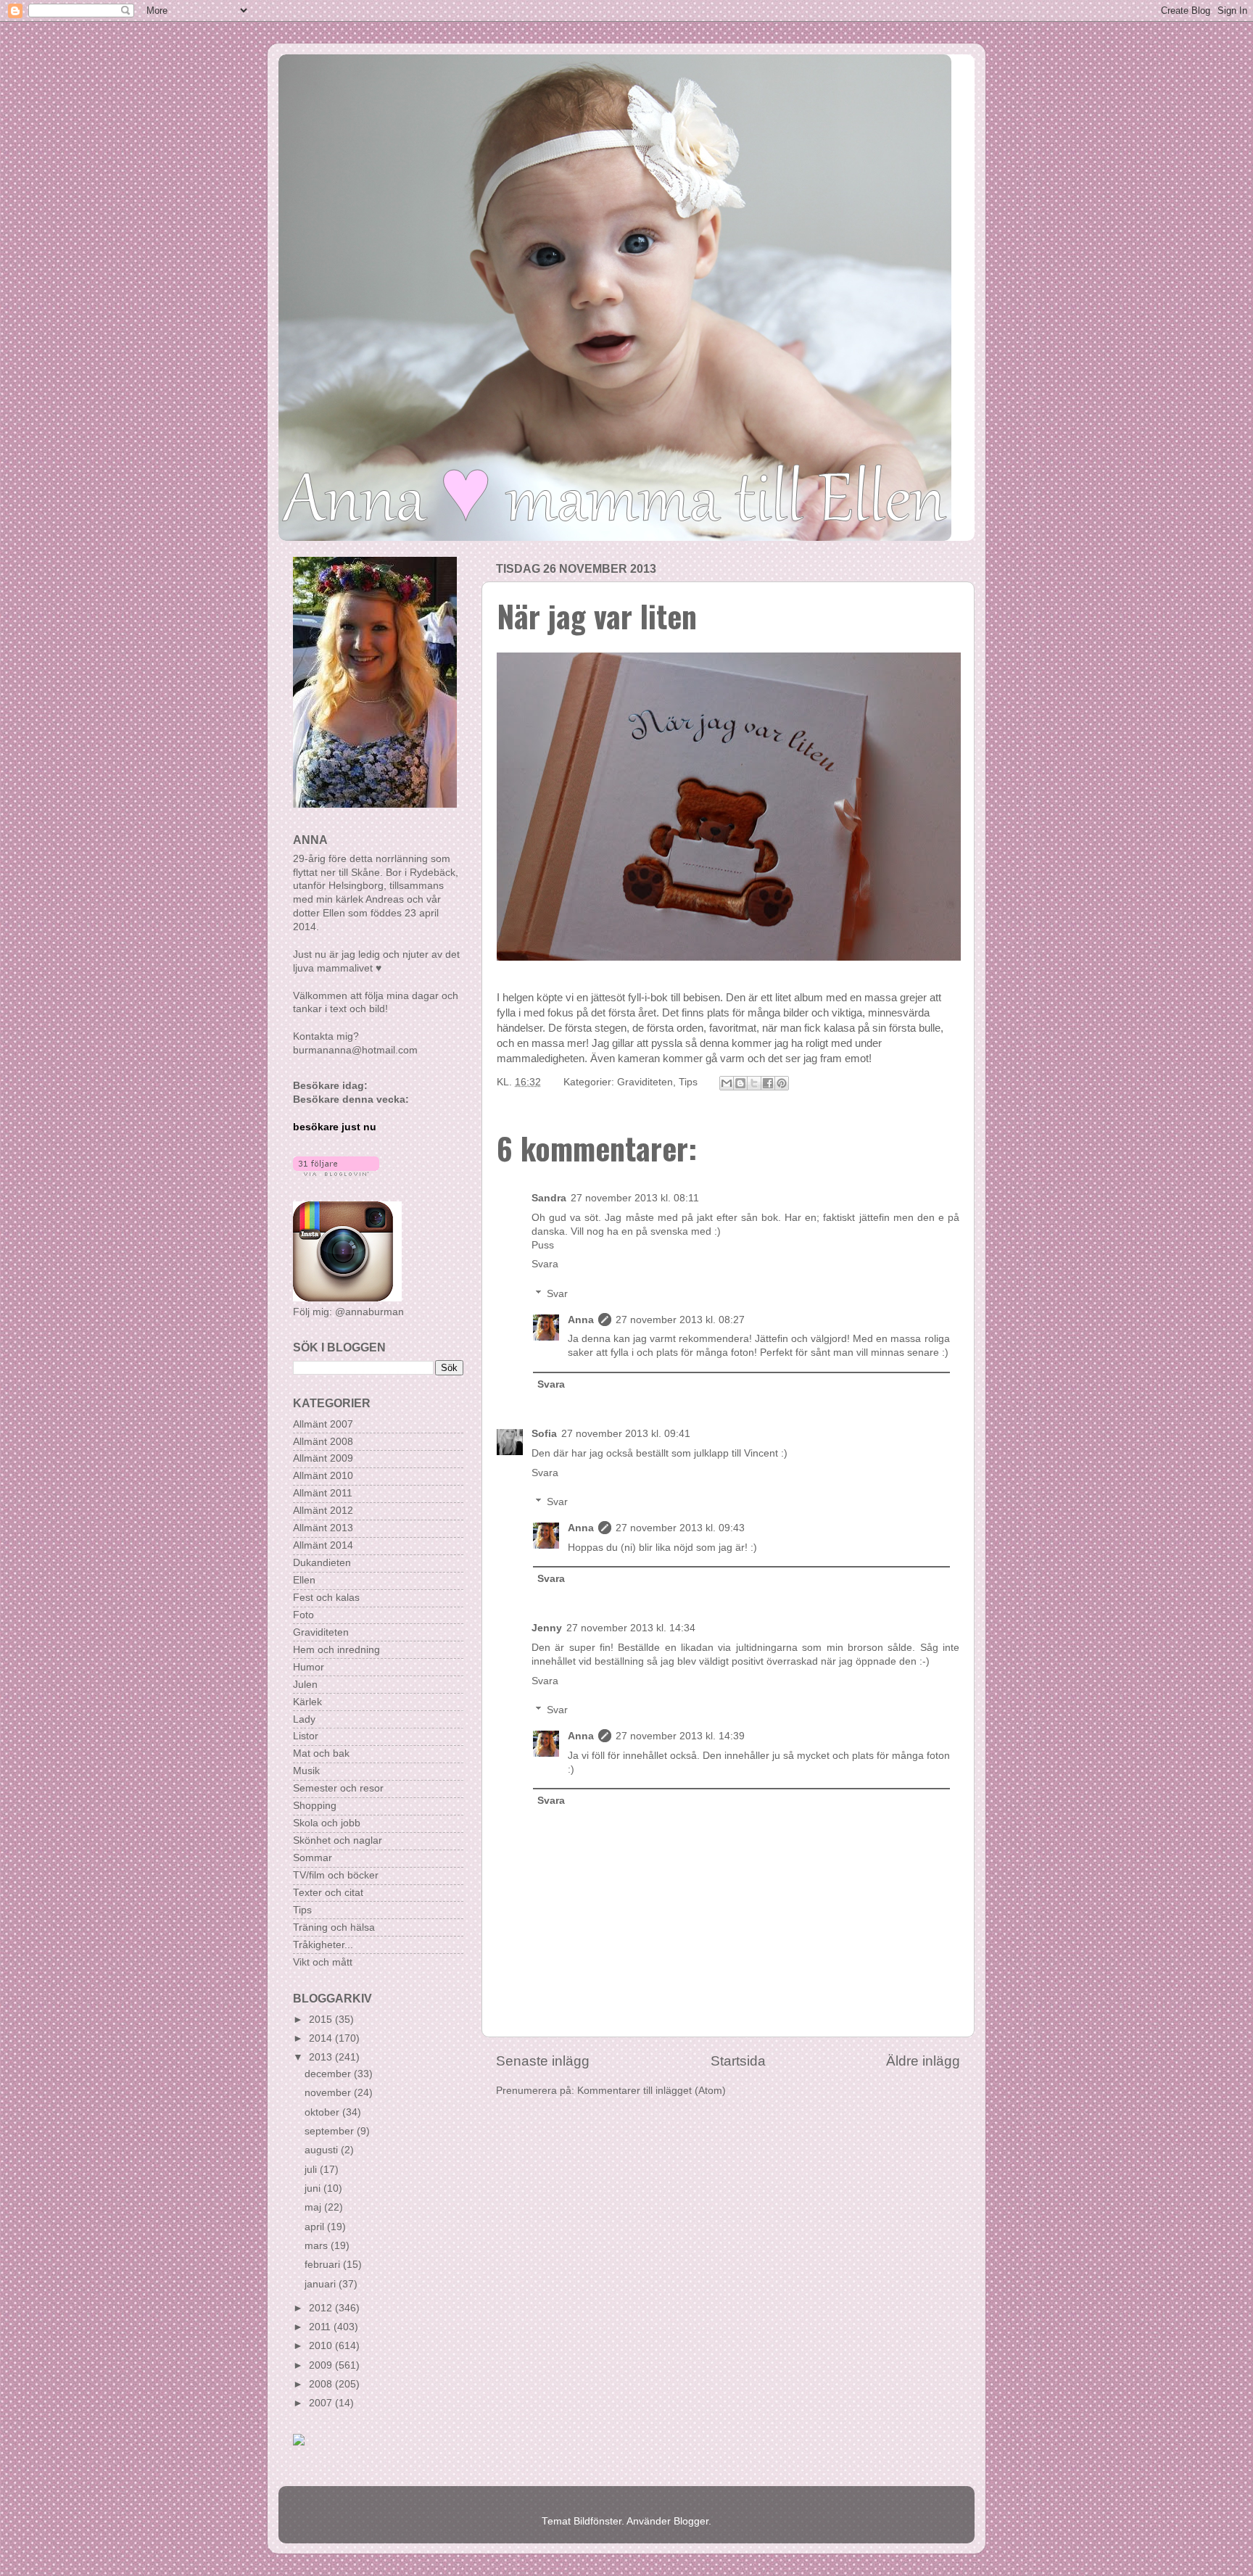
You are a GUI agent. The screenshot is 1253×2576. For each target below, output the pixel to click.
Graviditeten (645, 1082)
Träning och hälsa (334, 1927)
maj (314, 2207)
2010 (322, 2346)
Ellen (304, 1580)
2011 (321, 2327)
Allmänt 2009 (323, 1458)
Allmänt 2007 (323, 1424)
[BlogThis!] (740, 1083)
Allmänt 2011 (323, 1493)
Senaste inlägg (543, 2061)
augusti (323, 2150)
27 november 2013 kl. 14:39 (680, 1736)
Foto (303, 1615)
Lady (304, 1719)
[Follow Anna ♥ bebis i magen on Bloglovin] (336, 1173)
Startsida (738, 2061)
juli (312, 2170)
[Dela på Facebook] (768, 1083)
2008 (322, 2384)
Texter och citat (328, 1893)
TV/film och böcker (336, 1875)
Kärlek (307, 1702)
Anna (581, 1320)
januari (322, 2284)
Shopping (315, 1806)
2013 (322, 2057)
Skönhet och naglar (338, 1840)
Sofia (544, 1434)
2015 (322, 2020)
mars (318, 2246)
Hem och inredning (336, 1650)
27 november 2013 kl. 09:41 (626, 1434)
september (331, 2131)
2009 (322, 2365)
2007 (322, 2403)
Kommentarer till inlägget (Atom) (652, 2091)
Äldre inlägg (923, 2061)
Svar (557, 1294)
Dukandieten (322, 1563)
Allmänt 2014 (323, 1545)
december (329, 2074)
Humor (309, 1667)
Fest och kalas (326, 1598)
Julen (305, 1685)
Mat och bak (321, 1753)
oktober (323, 2112)
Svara (545, 1264)
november (329, 2093)
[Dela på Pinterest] (782, 1083)
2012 (322, 2308)
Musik (306, 1771)
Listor (306, 1736)
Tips (688, 1082)
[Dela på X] (754, 1083)
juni (314, 2188)
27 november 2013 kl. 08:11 (635, 1198)
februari (324, 2265)
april (316, 2227)
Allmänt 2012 (323, 1511)
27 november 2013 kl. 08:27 (680, 1320)
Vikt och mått (323, 1962)
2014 (322, 2038)
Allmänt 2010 (323, 1476)
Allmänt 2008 (323, 1442)
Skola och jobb (327, 1823)
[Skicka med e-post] (727, 1083)
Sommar (313, 1858)
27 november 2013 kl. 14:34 (631, 1628)
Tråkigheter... (323, 1945)
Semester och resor (338, 1788)
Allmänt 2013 (323, 1528)
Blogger (691, 2521)
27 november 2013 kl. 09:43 (680, 1528)
